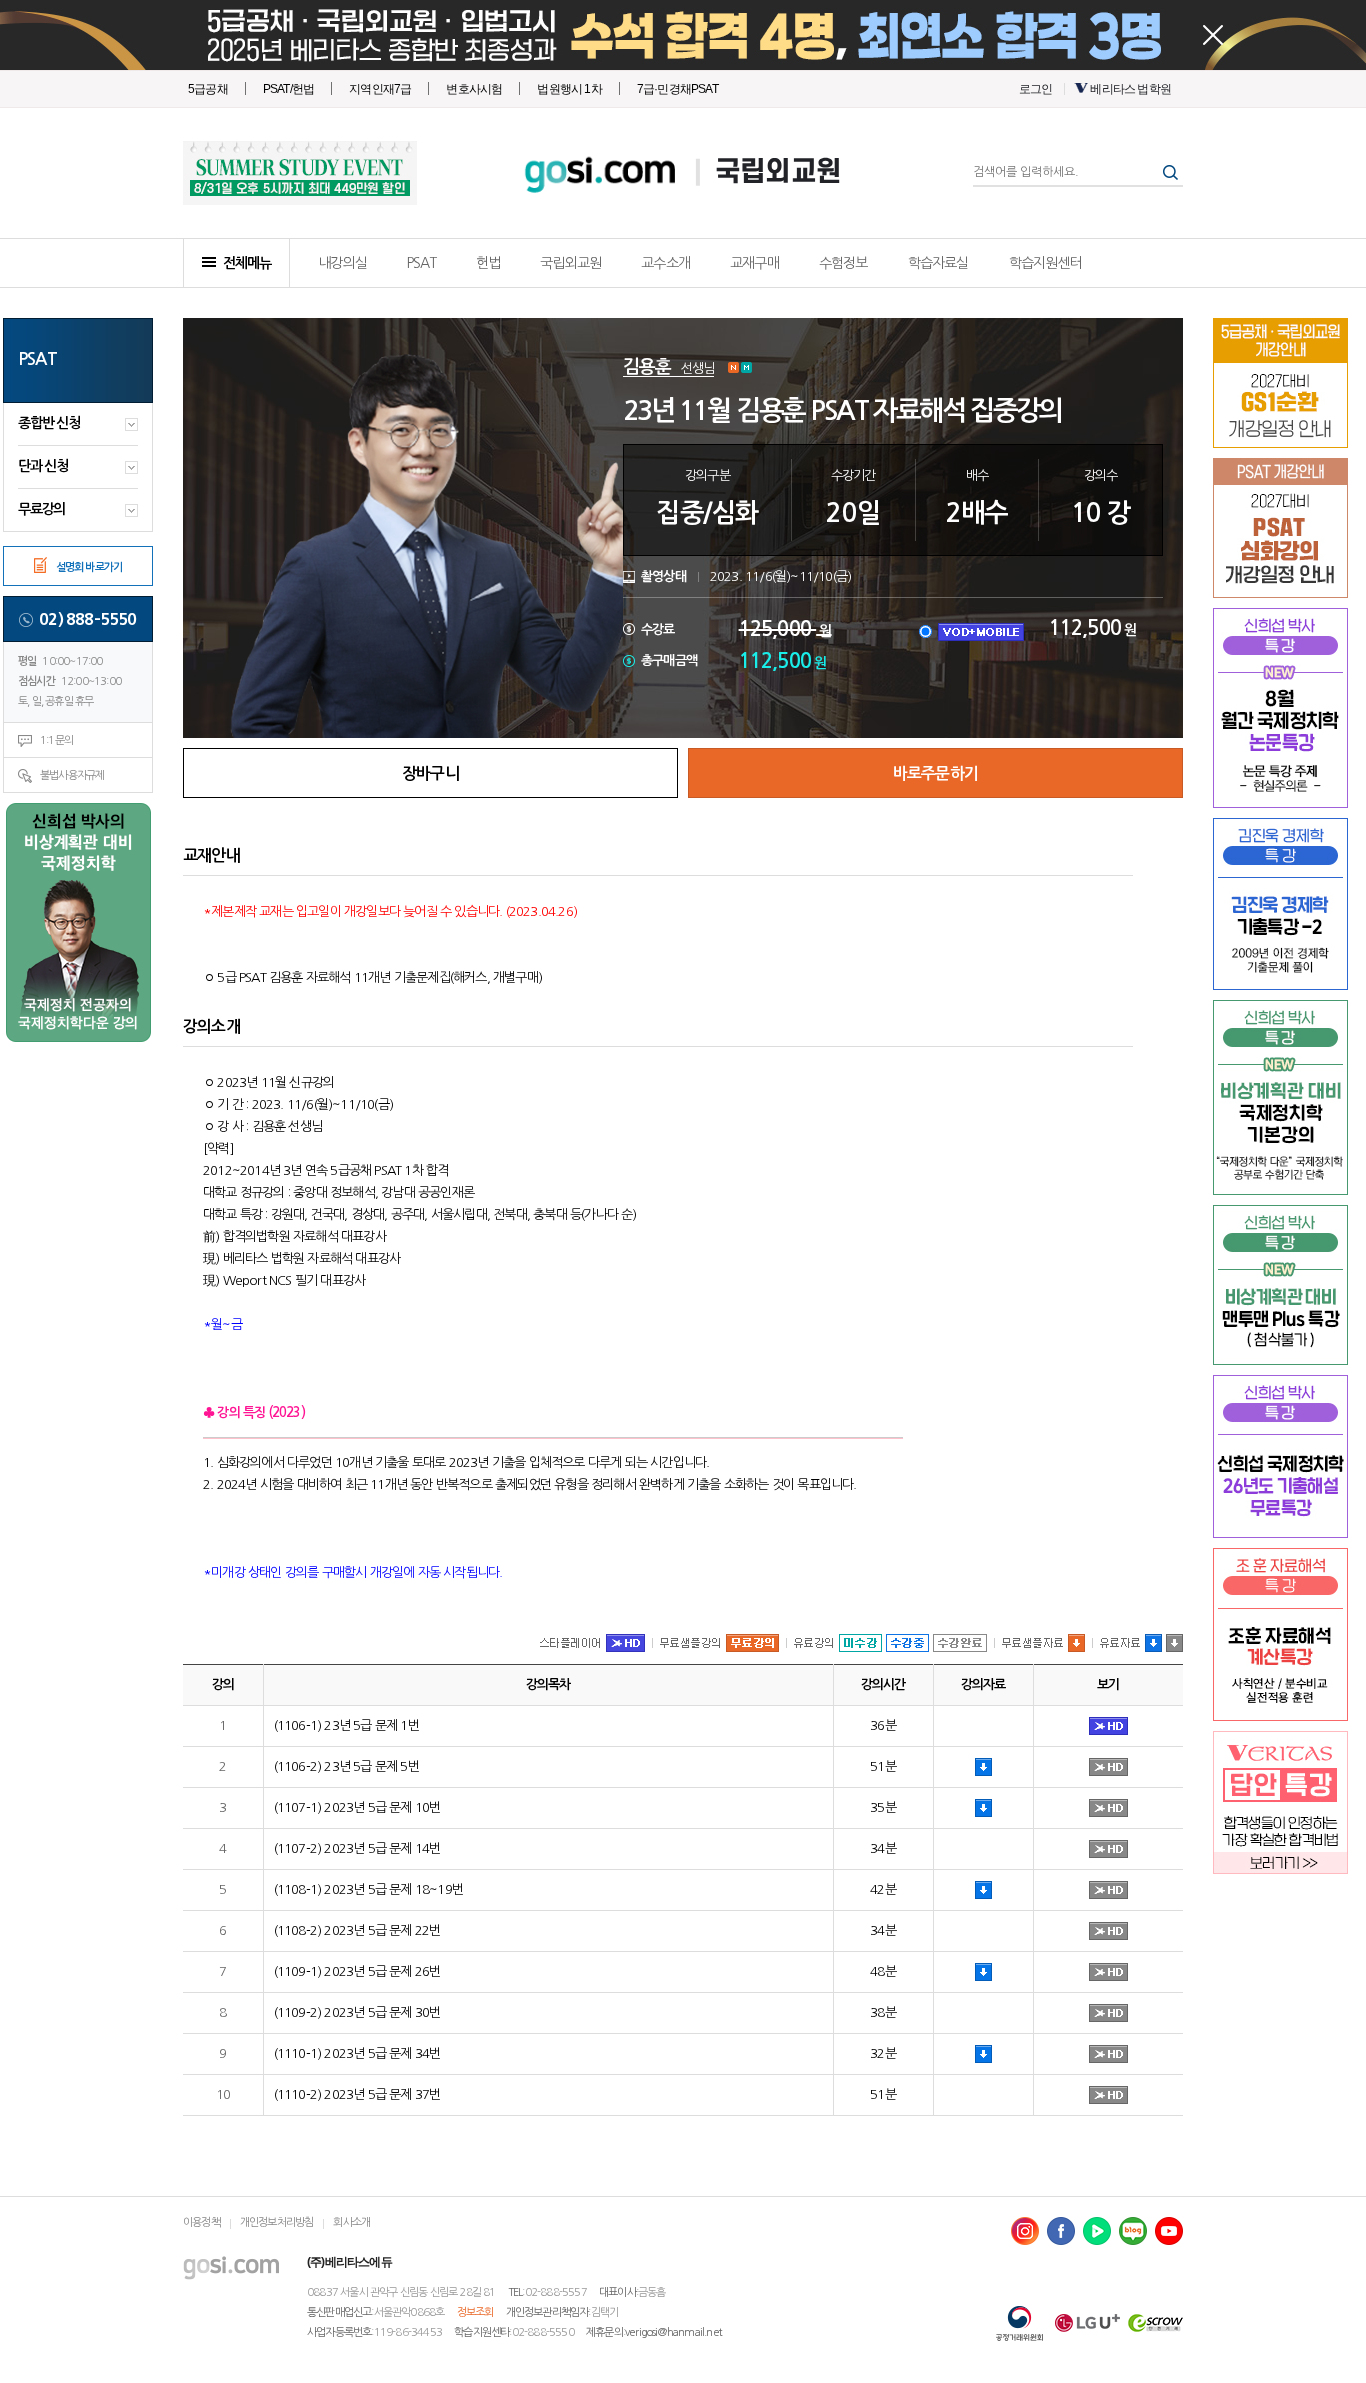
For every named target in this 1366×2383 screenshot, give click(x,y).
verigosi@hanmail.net (673, 2332)
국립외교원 (778, 172)
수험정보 (843, 263)
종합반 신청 (49, 423)
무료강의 (41, 509)
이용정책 (201, 2222)
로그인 (1036, 89)
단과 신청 (43, 466)
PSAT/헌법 (288, 89)
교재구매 (754, 263)
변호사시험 (474, 89)
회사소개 (351, 2222)
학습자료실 (938, 263)
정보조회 (475, 2312)
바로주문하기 (935, 773)
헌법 (488, 263)
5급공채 (208, 89)
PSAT (421, 263)
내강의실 (342, 263)
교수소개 (665, 263)
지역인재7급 (380, 89)
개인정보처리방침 (277, 2222)
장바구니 (430, 773)
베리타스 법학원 (1130, 89)
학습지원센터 (1045, 263)
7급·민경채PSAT (677, 89)
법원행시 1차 (569, 89)
